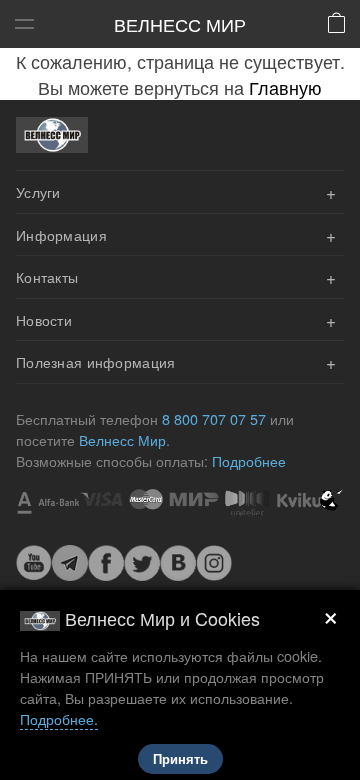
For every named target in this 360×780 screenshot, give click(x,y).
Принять (180, 759)
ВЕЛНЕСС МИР (180, 24)
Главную (285, 87)
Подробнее (249, 460)
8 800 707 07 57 (214, 418)
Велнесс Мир (122, 439)
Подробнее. (59, 718)
